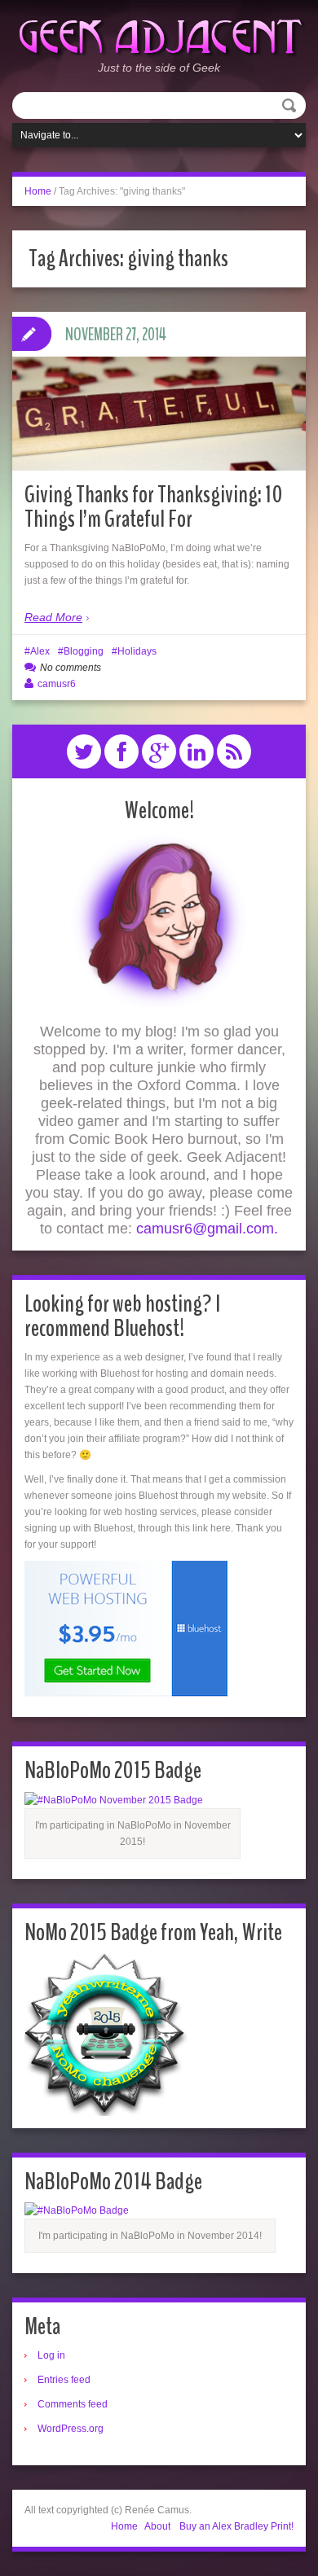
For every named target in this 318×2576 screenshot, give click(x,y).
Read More (53, 617)
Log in (51, 2355)
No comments (71, 668)
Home (38, 191)
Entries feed (64, 2380)
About (157, 2526)
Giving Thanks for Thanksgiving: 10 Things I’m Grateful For (154, 507)
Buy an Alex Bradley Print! (236, 2526)
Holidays (137, 651)
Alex (40, 651)
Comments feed (73, 2404)
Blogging (84, 651)
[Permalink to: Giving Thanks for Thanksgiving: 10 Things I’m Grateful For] (159, 413)
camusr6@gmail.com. (207, 1229)
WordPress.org (71, 2429)
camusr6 (57, 684)
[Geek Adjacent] (159, 35)
